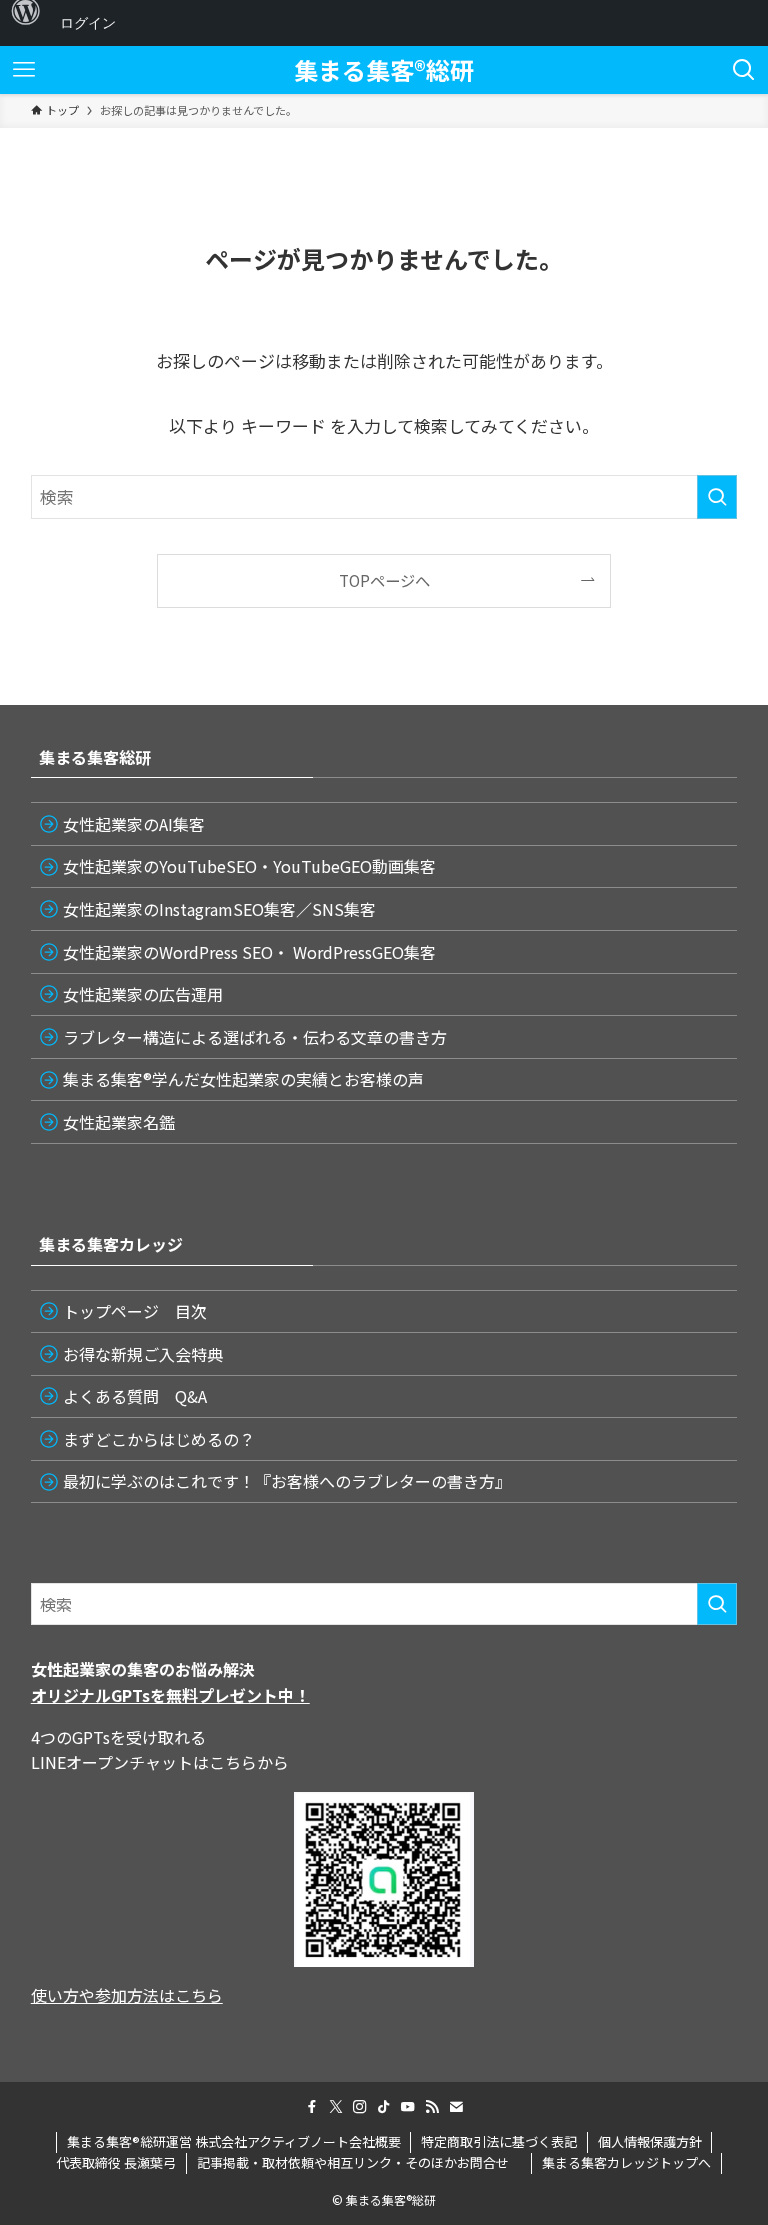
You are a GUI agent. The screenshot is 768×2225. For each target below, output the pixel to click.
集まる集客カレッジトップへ (626, 2162)
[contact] (456, 2107)
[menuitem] (26, 23)
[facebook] (312, 2107)
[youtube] (408, 2107)
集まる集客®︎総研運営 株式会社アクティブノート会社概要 (234, 2141)
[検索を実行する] (717, 497)
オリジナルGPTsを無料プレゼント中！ (170, 1695)
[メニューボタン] (24, 70)
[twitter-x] (336, 2107)
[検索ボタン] (744, 70)
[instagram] (360, 2107)
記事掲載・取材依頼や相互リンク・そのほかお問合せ (359, 2162)
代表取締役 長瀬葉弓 (116, 2162)
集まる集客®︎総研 (384, 70)
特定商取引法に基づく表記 (499, 2141)
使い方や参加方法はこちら (127, 1995)
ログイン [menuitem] (88, 22)
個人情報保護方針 (650, 2141)
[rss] (432, 2107)
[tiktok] (384, 2107)
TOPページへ (384, 580)
